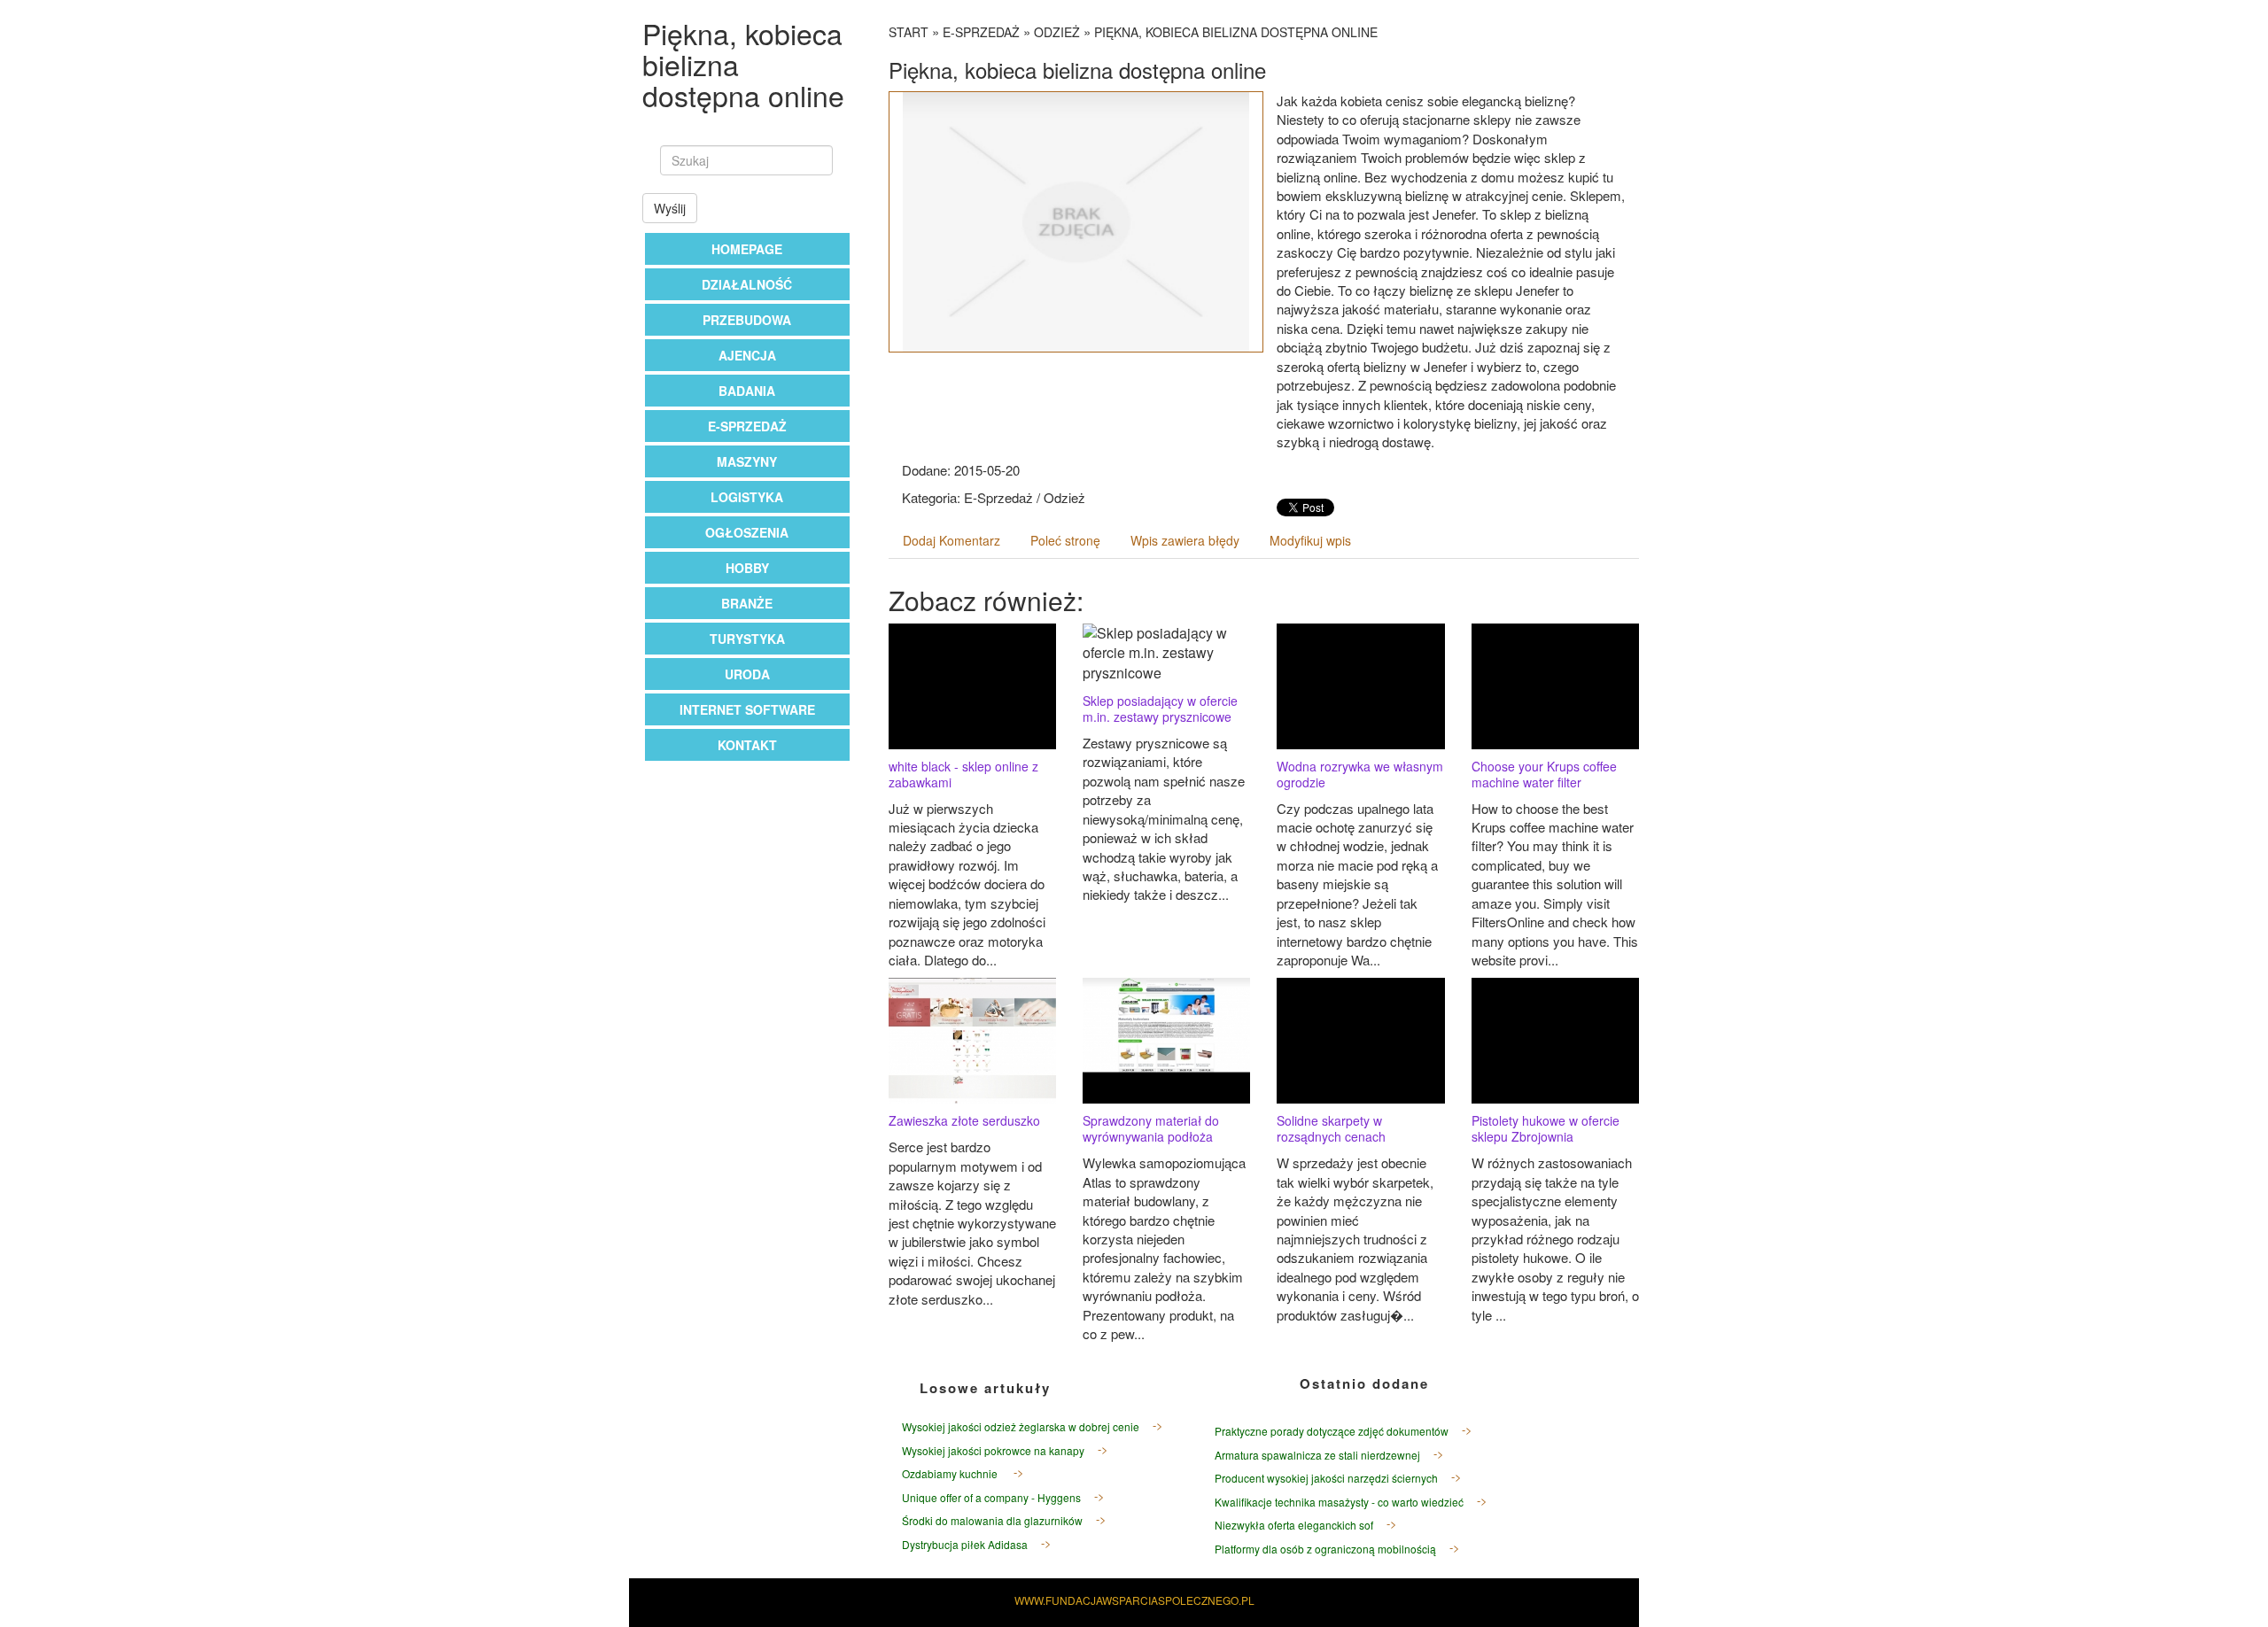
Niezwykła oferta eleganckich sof (1294, 1525)
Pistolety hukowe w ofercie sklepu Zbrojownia (1546, 1128)
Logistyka (747, 497)
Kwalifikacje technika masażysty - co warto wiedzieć (1339, 1502)
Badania (747, 391)
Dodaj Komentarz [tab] (951, 540)
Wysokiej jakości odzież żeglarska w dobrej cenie (1021, 1426)
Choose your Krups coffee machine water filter (1544, 774)
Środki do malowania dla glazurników (992, 1520)
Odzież (1057, 32)
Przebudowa (747, 320)
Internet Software (747, 709)
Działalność (747, 284)
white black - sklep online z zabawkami (963, 774)
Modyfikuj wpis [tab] (1310, 540)
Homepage (747, 249)
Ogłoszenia (747, 532)
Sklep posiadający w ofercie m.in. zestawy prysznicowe (1160, 709)
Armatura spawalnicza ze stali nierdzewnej (1317, 1455)
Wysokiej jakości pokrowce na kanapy (993, 1450)
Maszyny (747, 461)
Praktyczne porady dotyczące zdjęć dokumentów (1332, 1431)
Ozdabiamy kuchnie (951, 1473)
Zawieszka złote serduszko (964, 1120)
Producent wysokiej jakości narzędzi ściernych (1326, 1478)
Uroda (747, 674)
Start (909, 32)
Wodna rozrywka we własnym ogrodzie (1360, 774)
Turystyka (747, 639)
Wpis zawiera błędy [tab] (1185, 540)
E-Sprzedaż (747, 426)
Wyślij (670, 208)
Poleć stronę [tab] (1065, 540)
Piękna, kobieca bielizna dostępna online (1236, 32)
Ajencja (747, 355)
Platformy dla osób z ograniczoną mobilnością (1325, 1549)
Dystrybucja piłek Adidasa (965, 1544)
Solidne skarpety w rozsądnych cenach (1331, 1128)
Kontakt (747, 745)
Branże (747, 603)
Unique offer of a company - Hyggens (991, 1497)
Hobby (747, 568)
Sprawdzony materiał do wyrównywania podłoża (1151, 1128)
